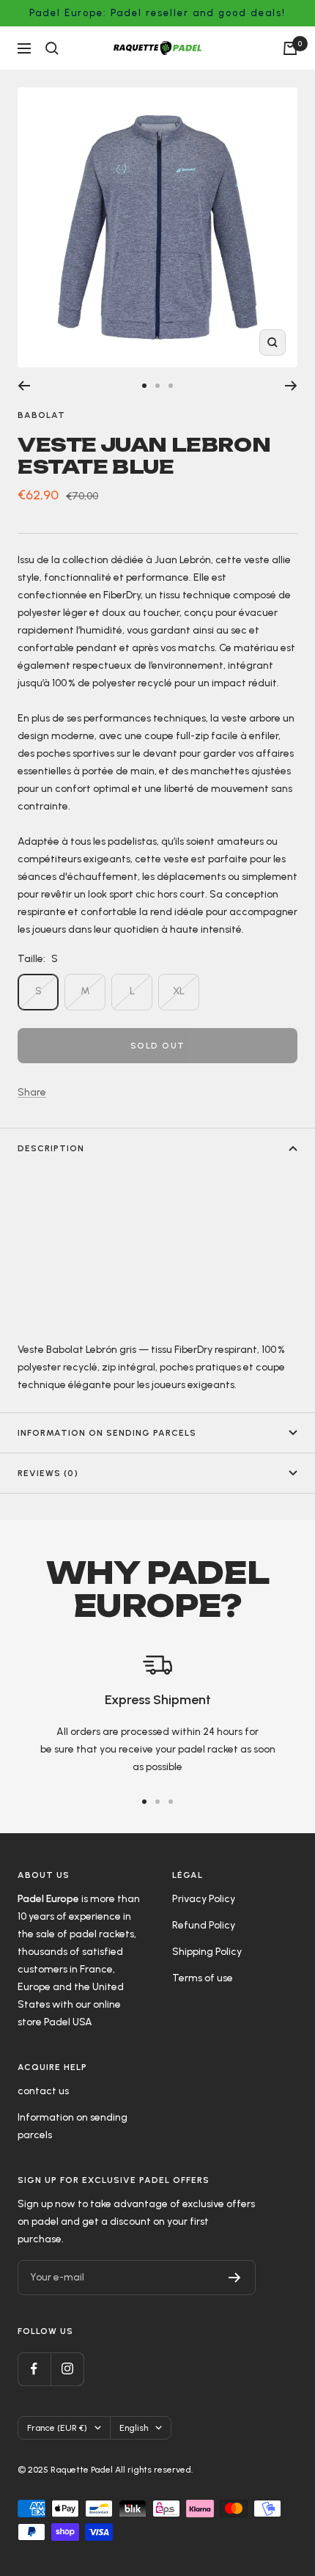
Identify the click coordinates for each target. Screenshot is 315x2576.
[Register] (235, 2278)
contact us (43, 2091)
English (134, 2428)
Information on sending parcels (107, 1433)
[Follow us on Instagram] (67, 2369)
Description (51, 1148)
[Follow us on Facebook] (34, 2369)
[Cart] (290, 48)
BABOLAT (41, 415)
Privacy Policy (204, 1899)
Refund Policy (204, 1925)
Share (32, 1092)
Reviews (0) (48, 1473)
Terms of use (203, 1978)
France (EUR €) (57, 2428)
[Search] (52, 48)
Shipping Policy (207, 1952)
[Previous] (24, 386)
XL (179, 991)
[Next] (291, 386)
